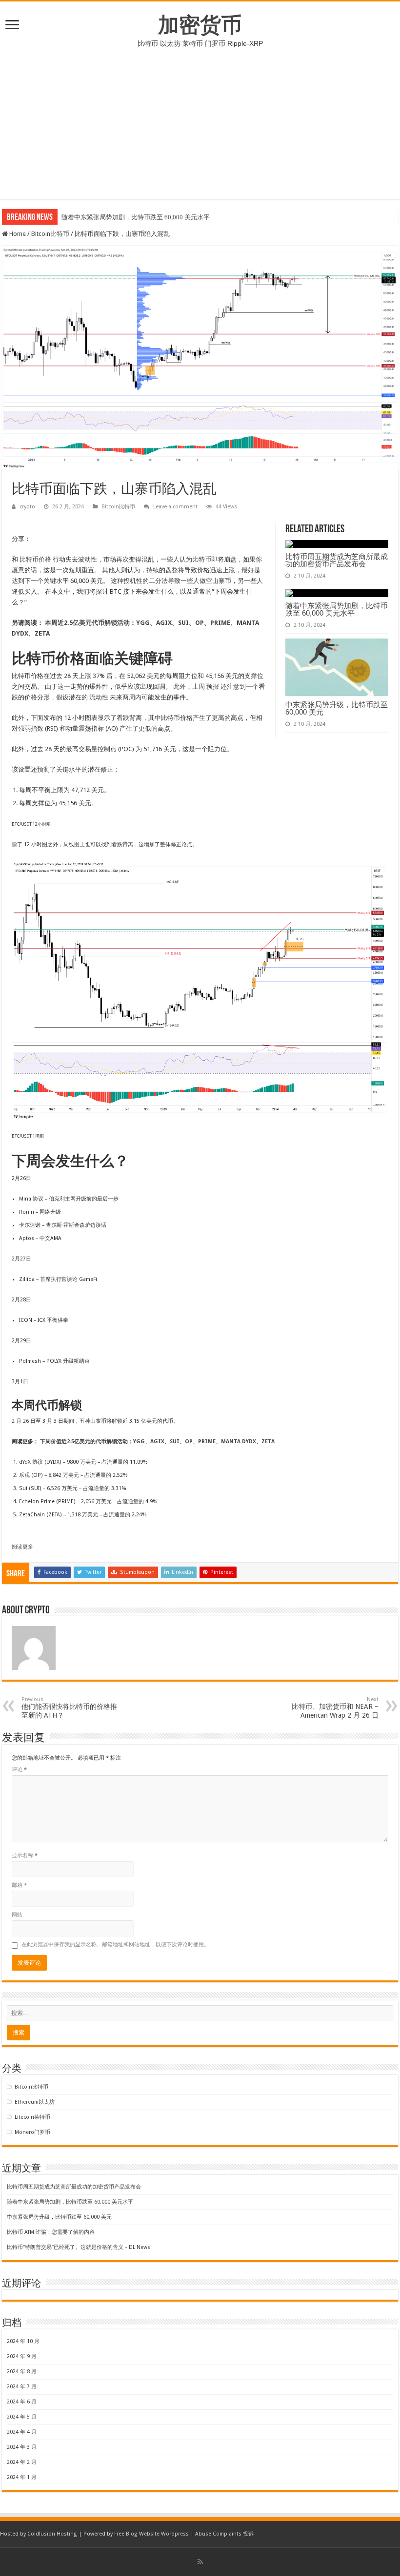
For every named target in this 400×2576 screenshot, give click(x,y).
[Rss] (200, 2562)
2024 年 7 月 (22, 2387)
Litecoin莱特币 (32, 2117)
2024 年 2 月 (22, 2462)
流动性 (99, 697)
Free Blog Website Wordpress (151, 2534)
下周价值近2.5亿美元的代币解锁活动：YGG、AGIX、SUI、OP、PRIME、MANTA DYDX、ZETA (157, 1442)
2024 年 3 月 (22, 2447)
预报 (213, 687)
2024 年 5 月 (22, 2417)
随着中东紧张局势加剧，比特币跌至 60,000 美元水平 (136, 217)
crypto (27, 507)
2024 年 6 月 (22, 2402)
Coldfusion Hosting (52, 2534)
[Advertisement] (200, 131)
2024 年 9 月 (22, 2356)
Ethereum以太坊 (35, 2102)
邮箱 (19, 1885)
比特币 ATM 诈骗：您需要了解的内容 (51, 2232)
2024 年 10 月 (23, 2341)
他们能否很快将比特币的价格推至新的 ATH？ (69, 1708)
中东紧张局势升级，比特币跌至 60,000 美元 (337, 708)
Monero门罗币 (32, 2132)
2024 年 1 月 (22, 2477)
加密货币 (200, 25)
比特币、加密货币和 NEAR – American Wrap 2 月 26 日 (335, 1708)
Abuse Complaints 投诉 (224, 2534)
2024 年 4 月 (22, 2432)
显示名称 (25, 1855)
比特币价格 (35, 559)
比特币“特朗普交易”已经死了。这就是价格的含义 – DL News (79, 2247)
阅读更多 (22, 1547)
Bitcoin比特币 (50, 234)
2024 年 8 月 (22, 2372)
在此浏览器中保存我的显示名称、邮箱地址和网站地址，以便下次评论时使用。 (115, 1945)
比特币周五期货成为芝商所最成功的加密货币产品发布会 (337, 560)
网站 (17, 1915)
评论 (19, 1770)
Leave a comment (175, 507)
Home (17, 234)
